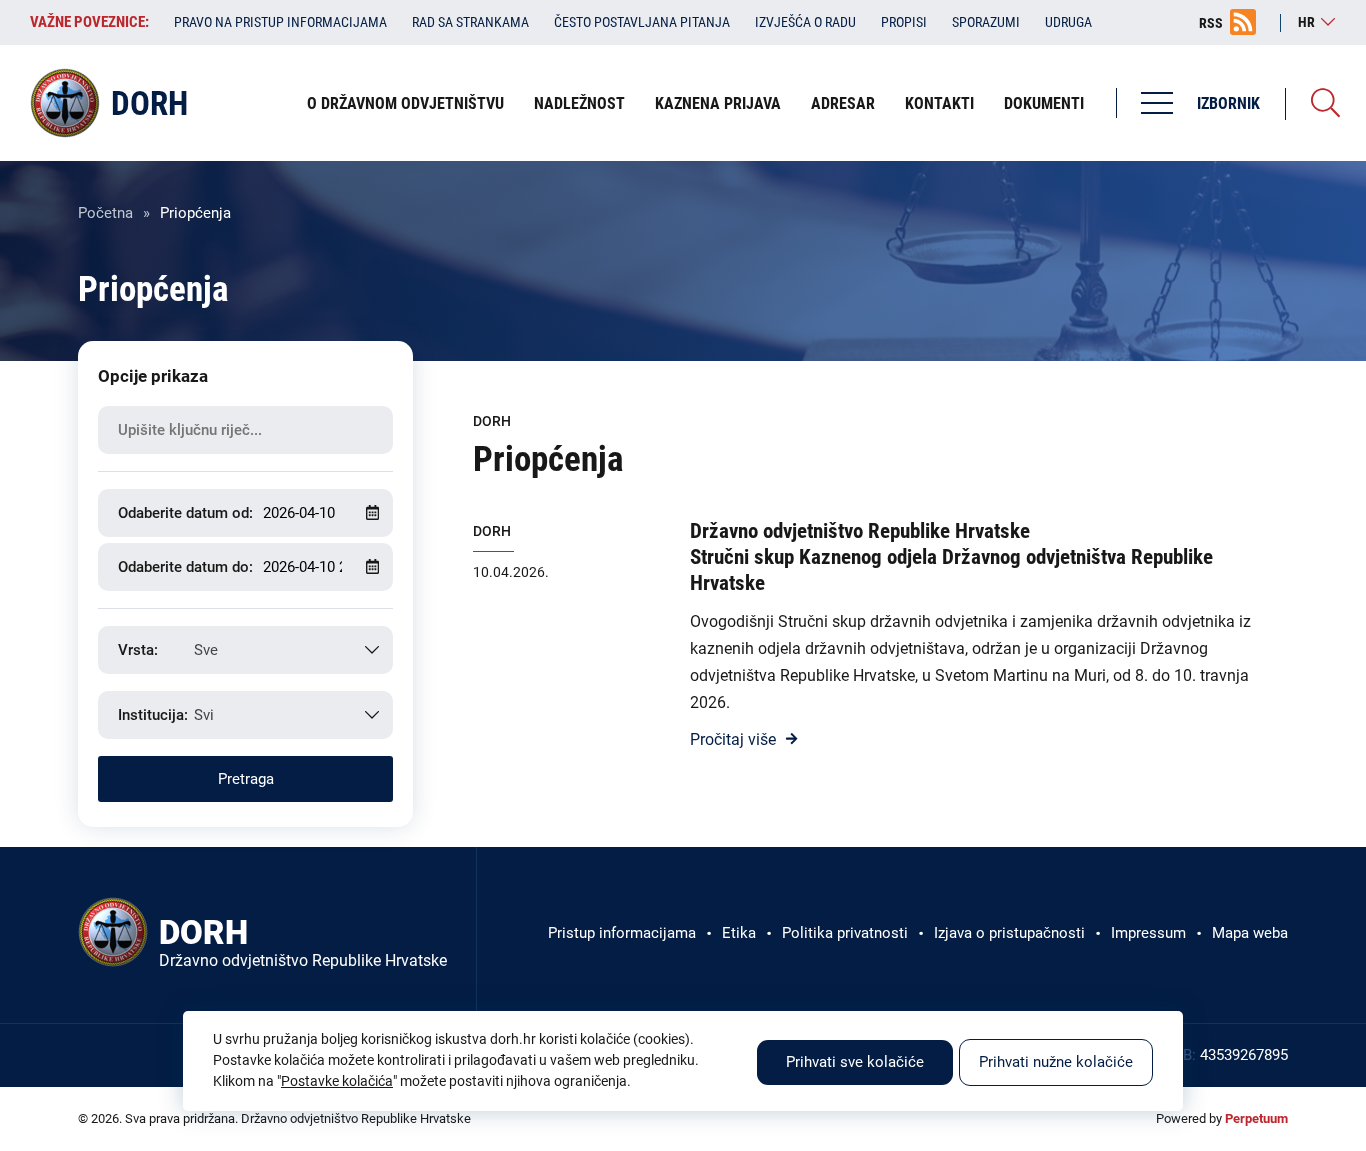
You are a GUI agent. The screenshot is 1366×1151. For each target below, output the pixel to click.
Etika (739, 933)
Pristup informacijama (622, 933)
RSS (1211, 23)
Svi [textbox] (204, 715)
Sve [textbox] (206, 650)
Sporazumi (986, 22)
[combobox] (245, 650)
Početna (105, 213)
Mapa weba (1250, 933)
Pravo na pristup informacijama (280, 22)
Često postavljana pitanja (642, 22)
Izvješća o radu (805, 22)
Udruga (1068, 22)
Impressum (1148, 933)
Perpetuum (1256, 1118)
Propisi (904, 22)
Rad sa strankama (470, 22)
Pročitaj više (733, 739)
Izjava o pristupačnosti (1009, 933)
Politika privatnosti (845, 933)
